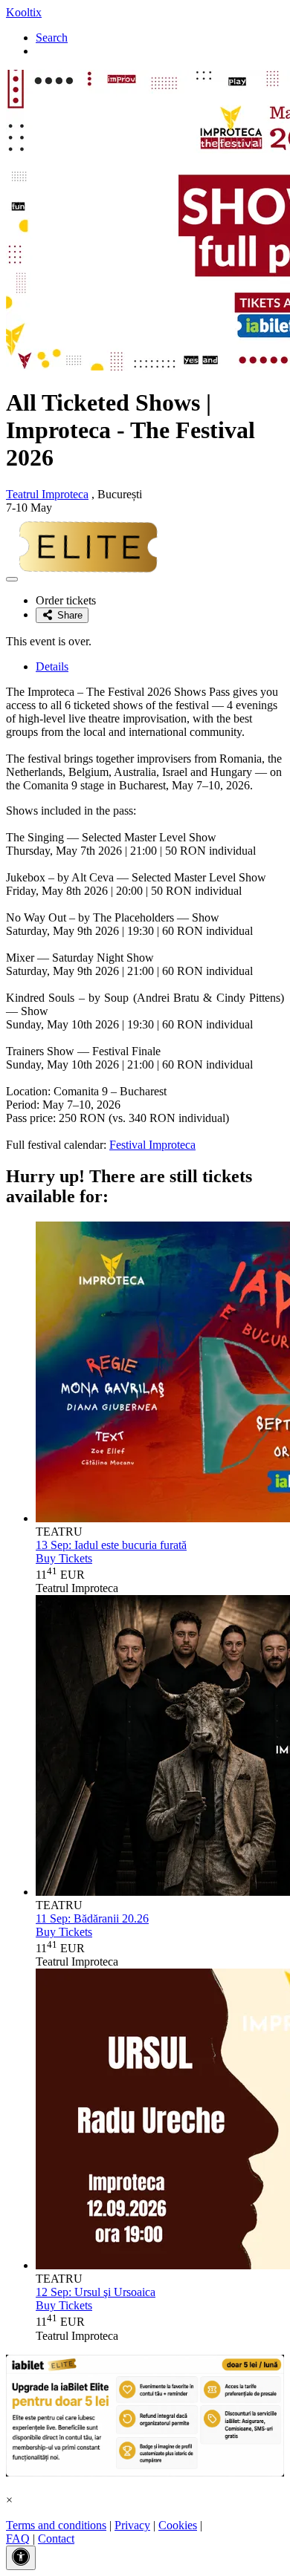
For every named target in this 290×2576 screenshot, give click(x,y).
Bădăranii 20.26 (92, 1918)
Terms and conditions (56, 2525)
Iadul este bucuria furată (111, 1545)
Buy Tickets (64, 1558)
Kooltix (24, 12)
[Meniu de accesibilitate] (21, 2558)
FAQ (18, 2538)
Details (52, 666)
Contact (56, 2538)
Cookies (178, 2525)
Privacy (132, 2525)
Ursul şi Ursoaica (96, 2292)
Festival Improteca (152, 1145)
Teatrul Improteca (47, 494)
